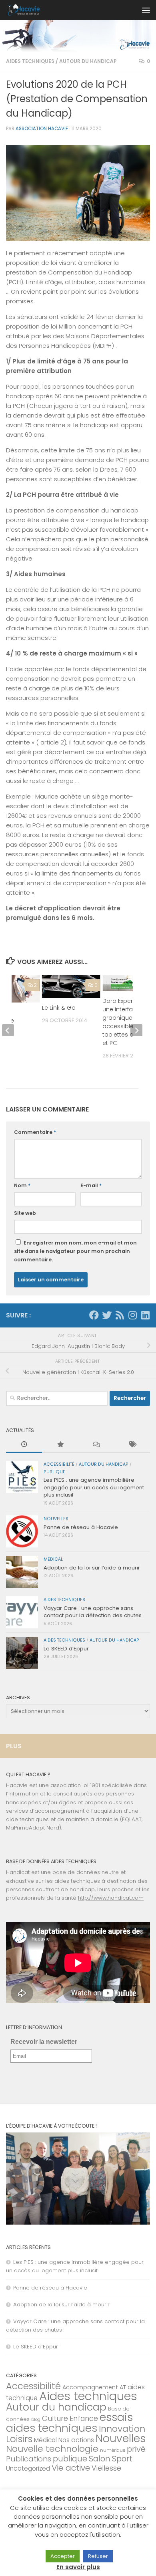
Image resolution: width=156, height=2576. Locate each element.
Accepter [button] (63, 2556)
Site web (25, 1213)
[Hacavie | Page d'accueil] (29, 10)
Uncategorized (28, 2468)
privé (136, 2449)
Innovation (122, 2429)
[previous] (8, 1030)
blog (36, 2420)
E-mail (91, 1185)
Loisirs (19, 2439)
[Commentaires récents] (96, 1445)
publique (54, 1472)
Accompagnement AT (94, 2387)
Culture (55, 2418)
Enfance (84, 2419)
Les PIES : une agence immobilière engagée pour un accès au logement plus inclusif (94, 1487)
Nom (22, 1185)
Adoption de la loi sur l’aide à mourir (92, 1568)
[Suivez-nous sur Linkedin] (145, 1315)
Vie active (71, 2468)
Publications (29, 2459)
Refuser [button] (98, 2556)
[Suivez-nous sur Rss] (120, 1315)
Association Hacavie (42, 129)
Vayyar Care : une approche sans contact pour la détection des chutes (93, 1612)
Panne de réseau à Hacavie (81, 1527)
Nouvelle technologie (52, 2449)
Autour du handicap (88, 61)
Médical (53, 1559)
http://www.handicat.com (111, 1898)
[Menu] (146, 10)
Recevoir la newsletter (44, 2042)
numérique (113, 2450)
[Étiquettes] (132, 1445)
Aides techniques (30, 61)
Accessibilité (59, 1464)
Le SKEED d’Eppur (66, 1649)
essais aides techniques (69, 2423)
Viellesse (106, 2468)
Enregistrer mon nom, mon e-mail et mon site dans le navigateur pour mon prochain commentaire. (75, 1251)
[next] (136, 1030)
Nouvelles (56, 1519)
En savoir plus (78, 2567)
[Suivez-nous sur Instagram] (132, 1315)
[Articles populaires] (60, 1445)
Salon (100, 2459)
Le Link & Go (59, 1008)
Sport (122, 2459)
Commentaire (35, 1132)
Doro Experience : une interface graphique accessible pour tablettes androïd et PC (127, 1022)
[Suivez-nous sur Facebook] (94, 1315)
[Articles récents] (24, 1445)
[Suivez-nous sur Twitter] (107, 1315)
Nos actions (76, 2440)
